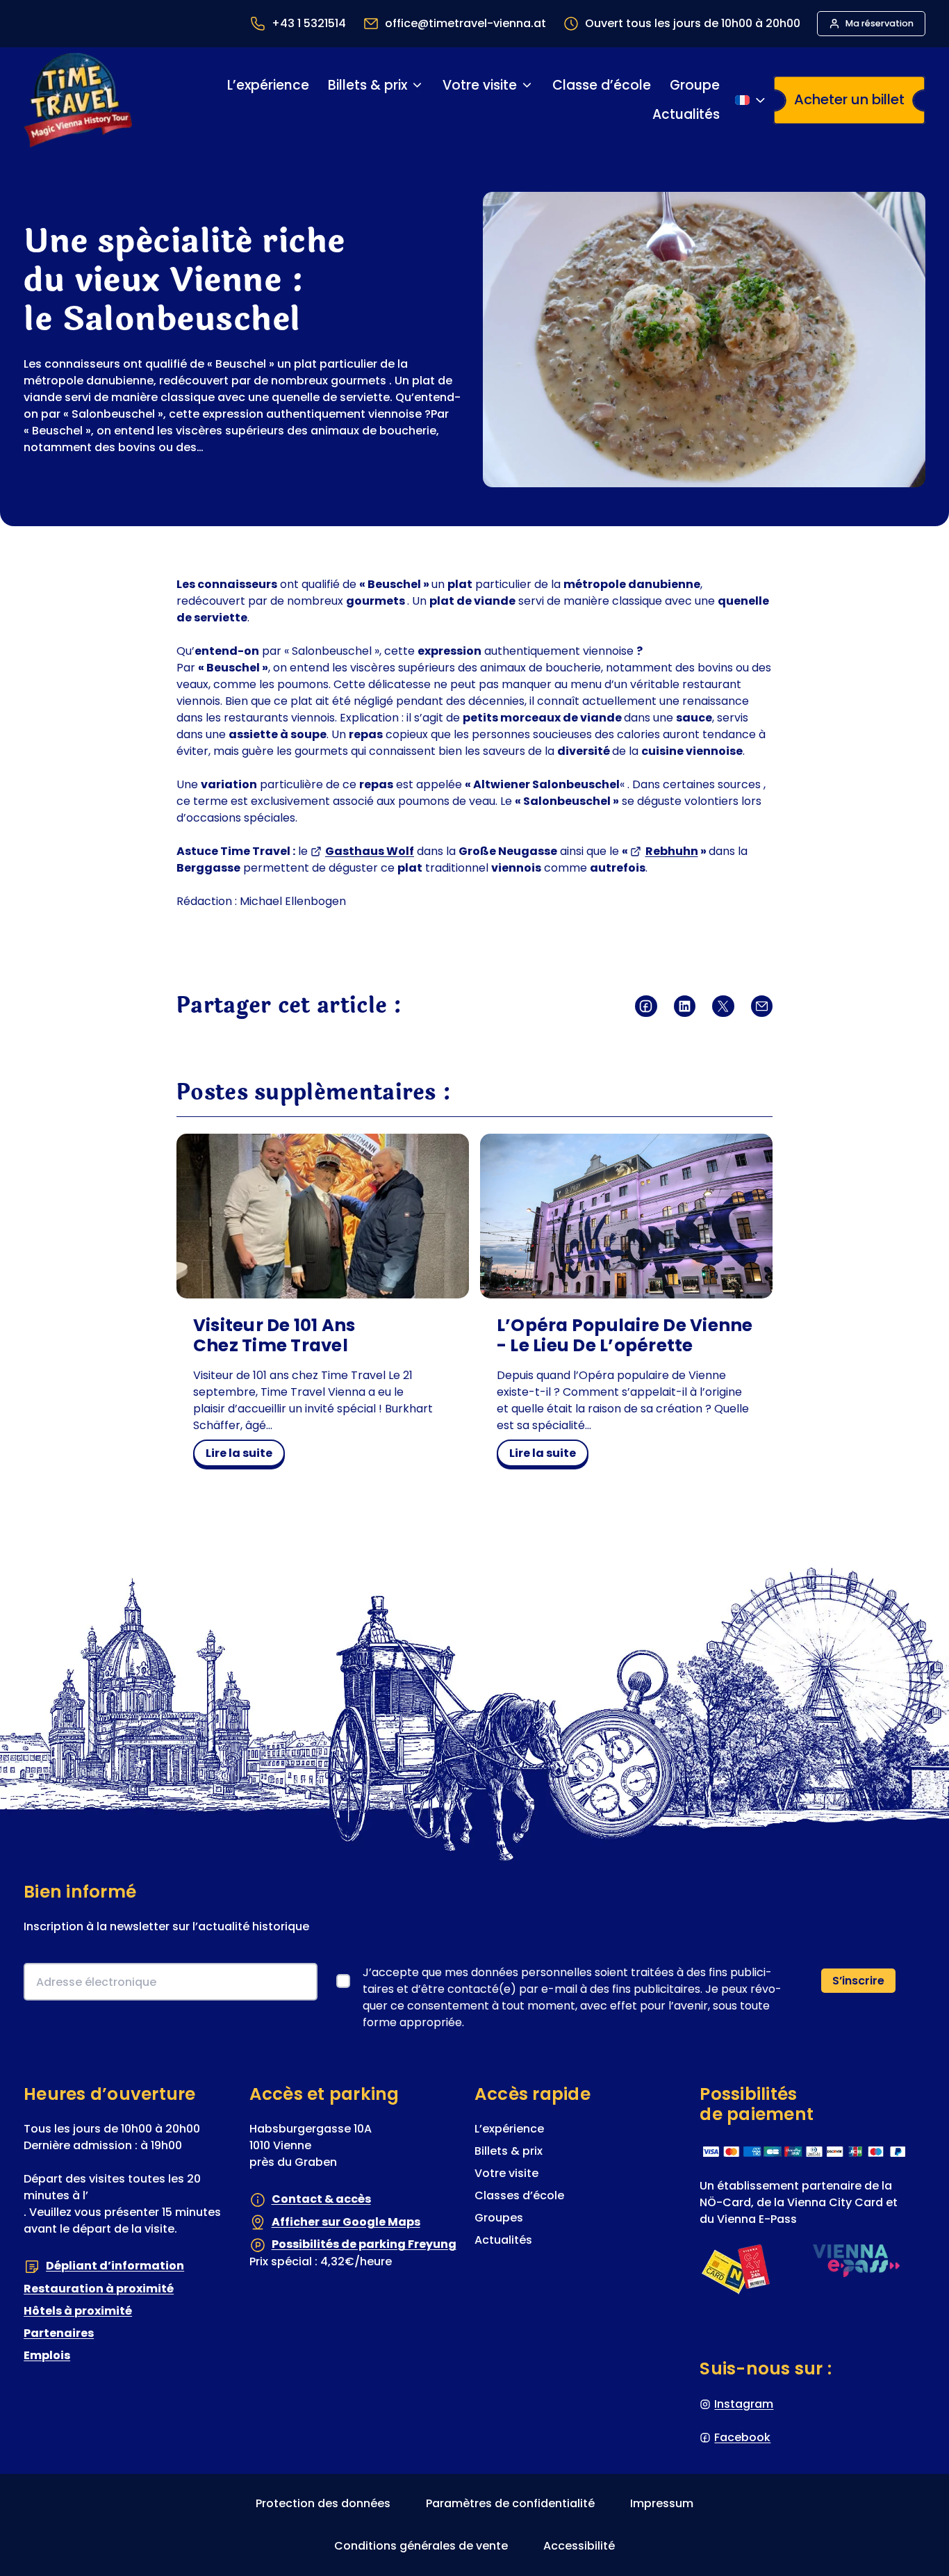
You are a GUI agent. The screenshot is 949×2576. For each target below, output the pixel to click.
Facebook (742, 2437)
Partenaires (59, 2333)
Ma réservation (880, 23)
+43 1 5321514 (309, 23)
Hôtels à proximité (78, 2311)
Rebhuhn (672, 851)
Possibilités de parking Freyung (364, 2244)
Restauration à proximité (99, 2289)
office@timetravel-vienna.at (465, 23)
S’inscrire (858, 1981)
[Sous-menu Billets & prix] (417, 85)
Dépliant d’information (115, 2266)
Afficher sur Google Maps (346, 2222)
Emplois (47, 2355)
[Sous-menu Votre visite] (527, 85)
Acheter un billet (849, 99)
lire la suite (245, 1456)
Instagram (744, 2404)
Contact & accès (321, 2199)
